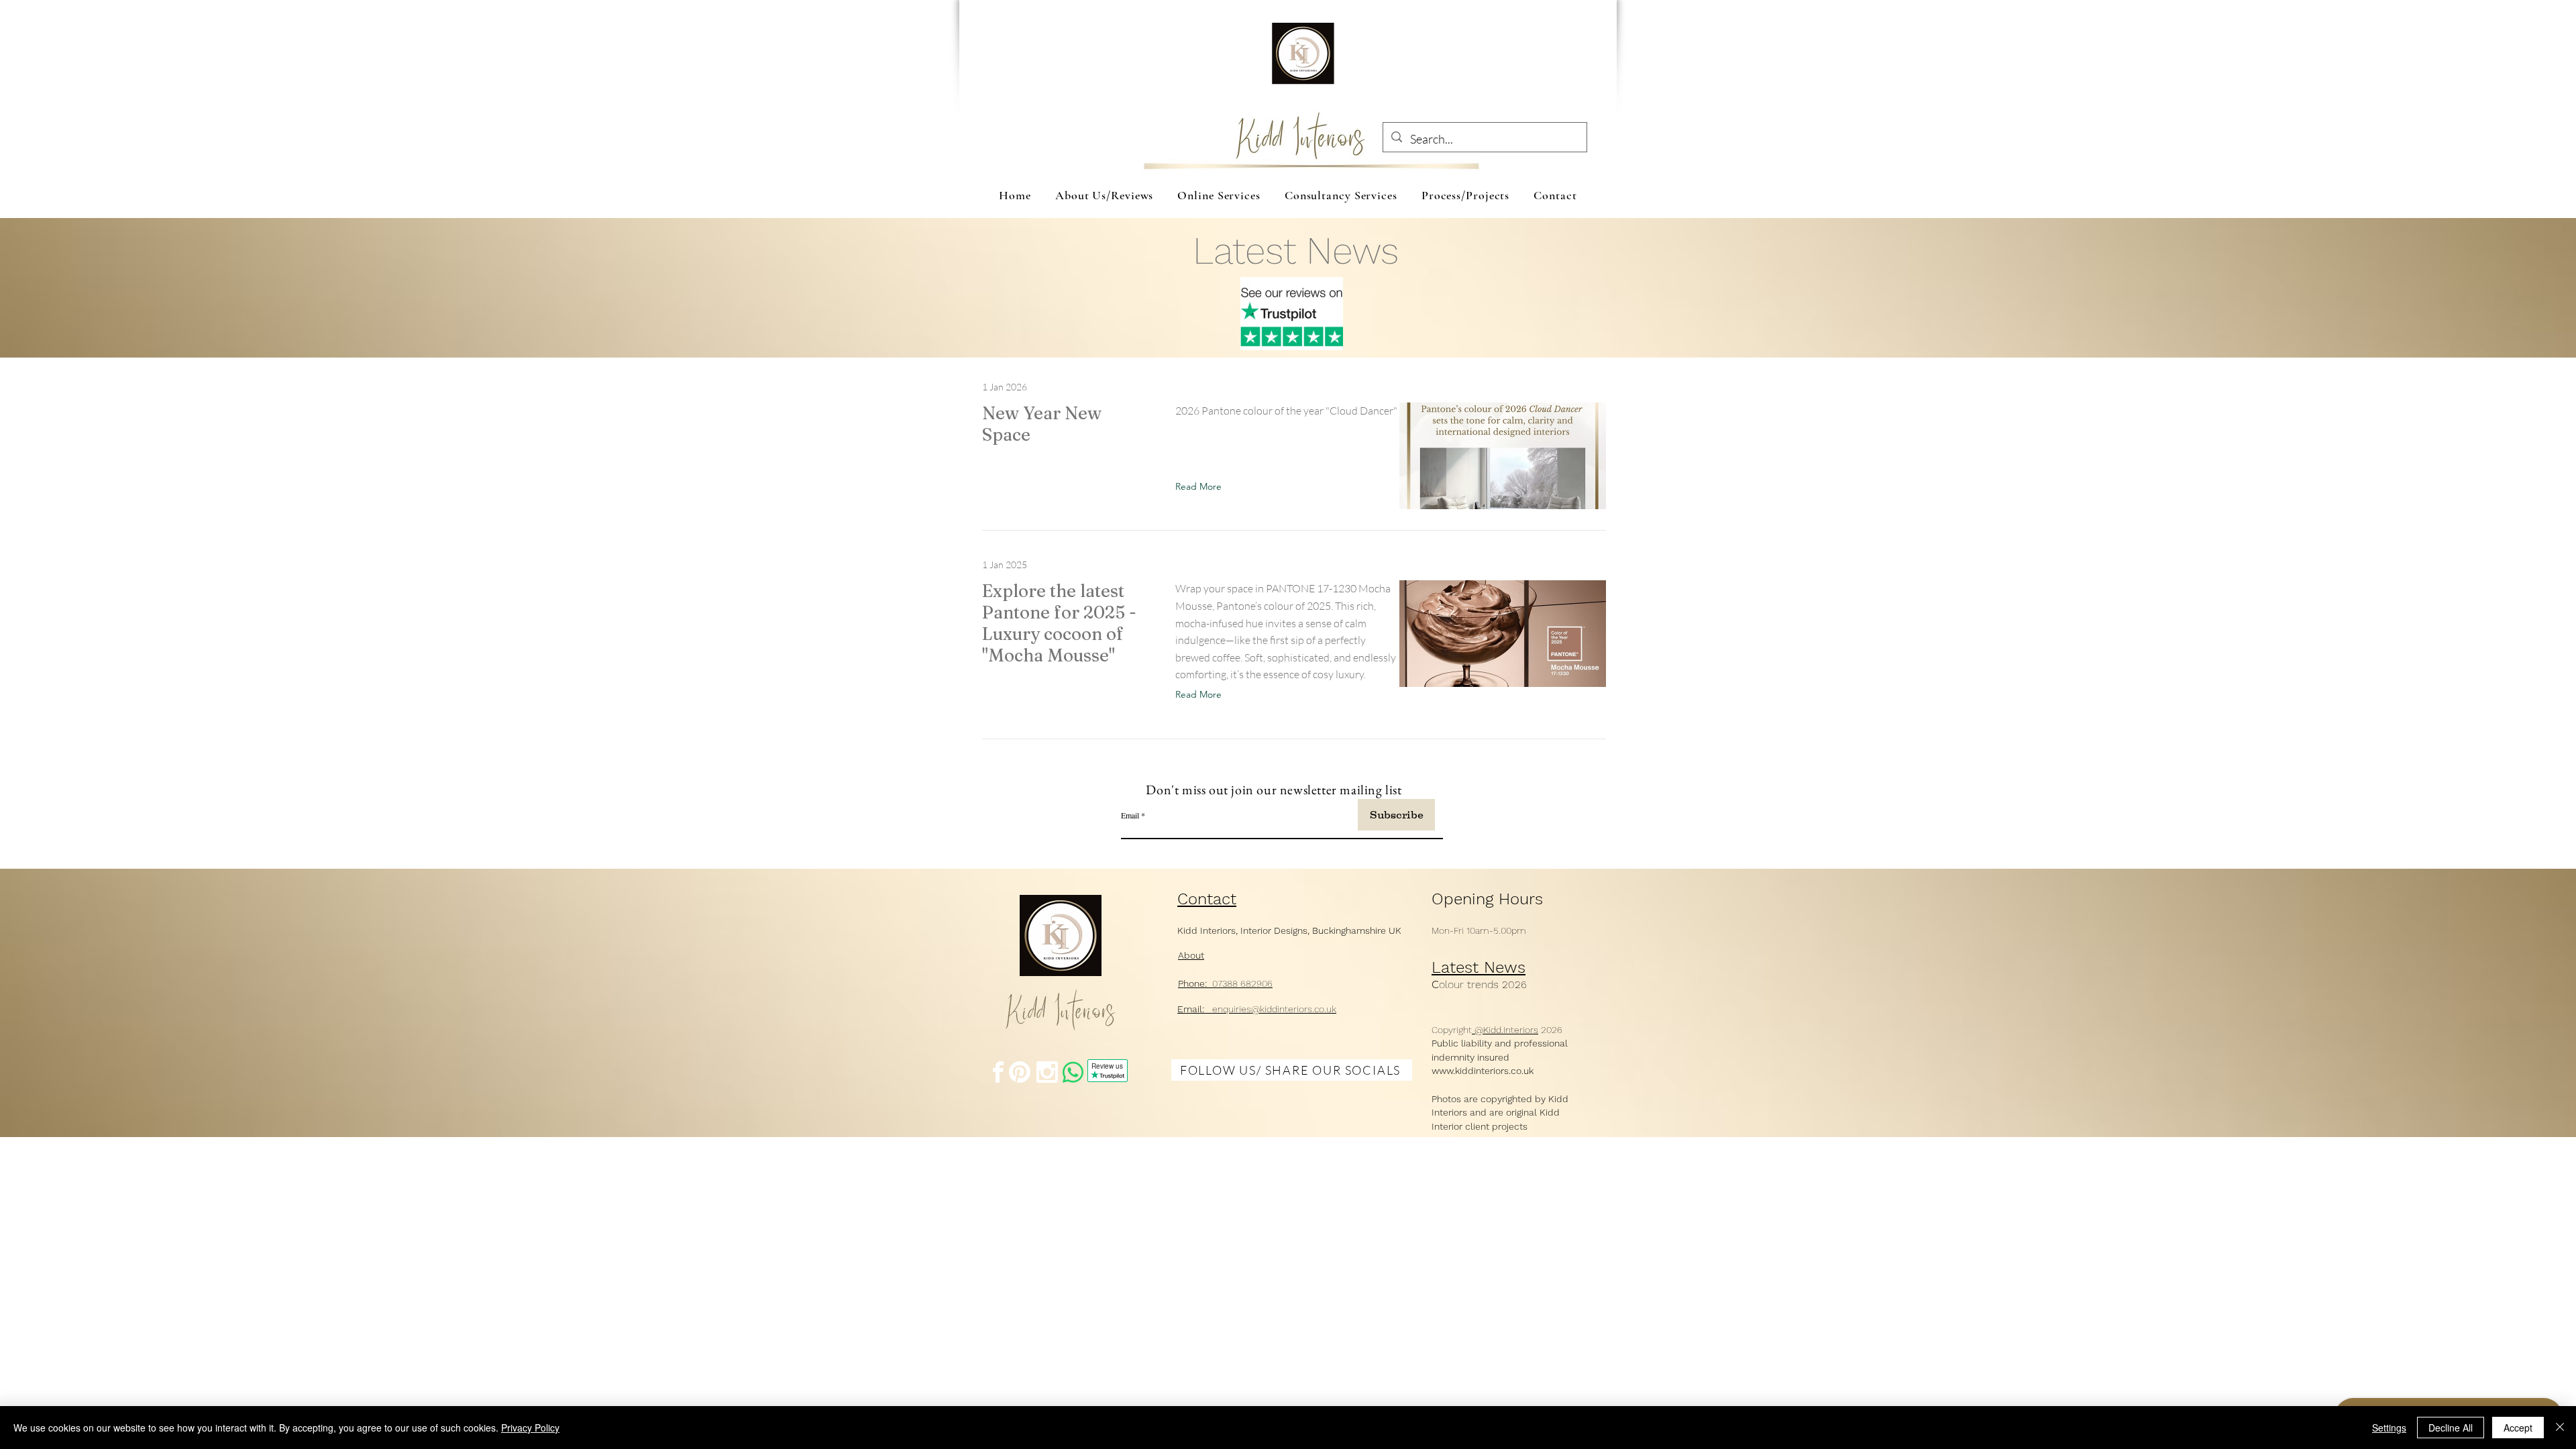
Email (1130, 815)
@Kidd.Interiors (1505, 1030)
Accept (2518, 1428)
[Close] (2560, 1428)
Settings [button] (2389, 1428)
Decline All (2451, 1428)
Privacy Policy (530, 1428)
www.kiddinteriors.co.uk (1483, 1071)
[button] (1201, 486)
